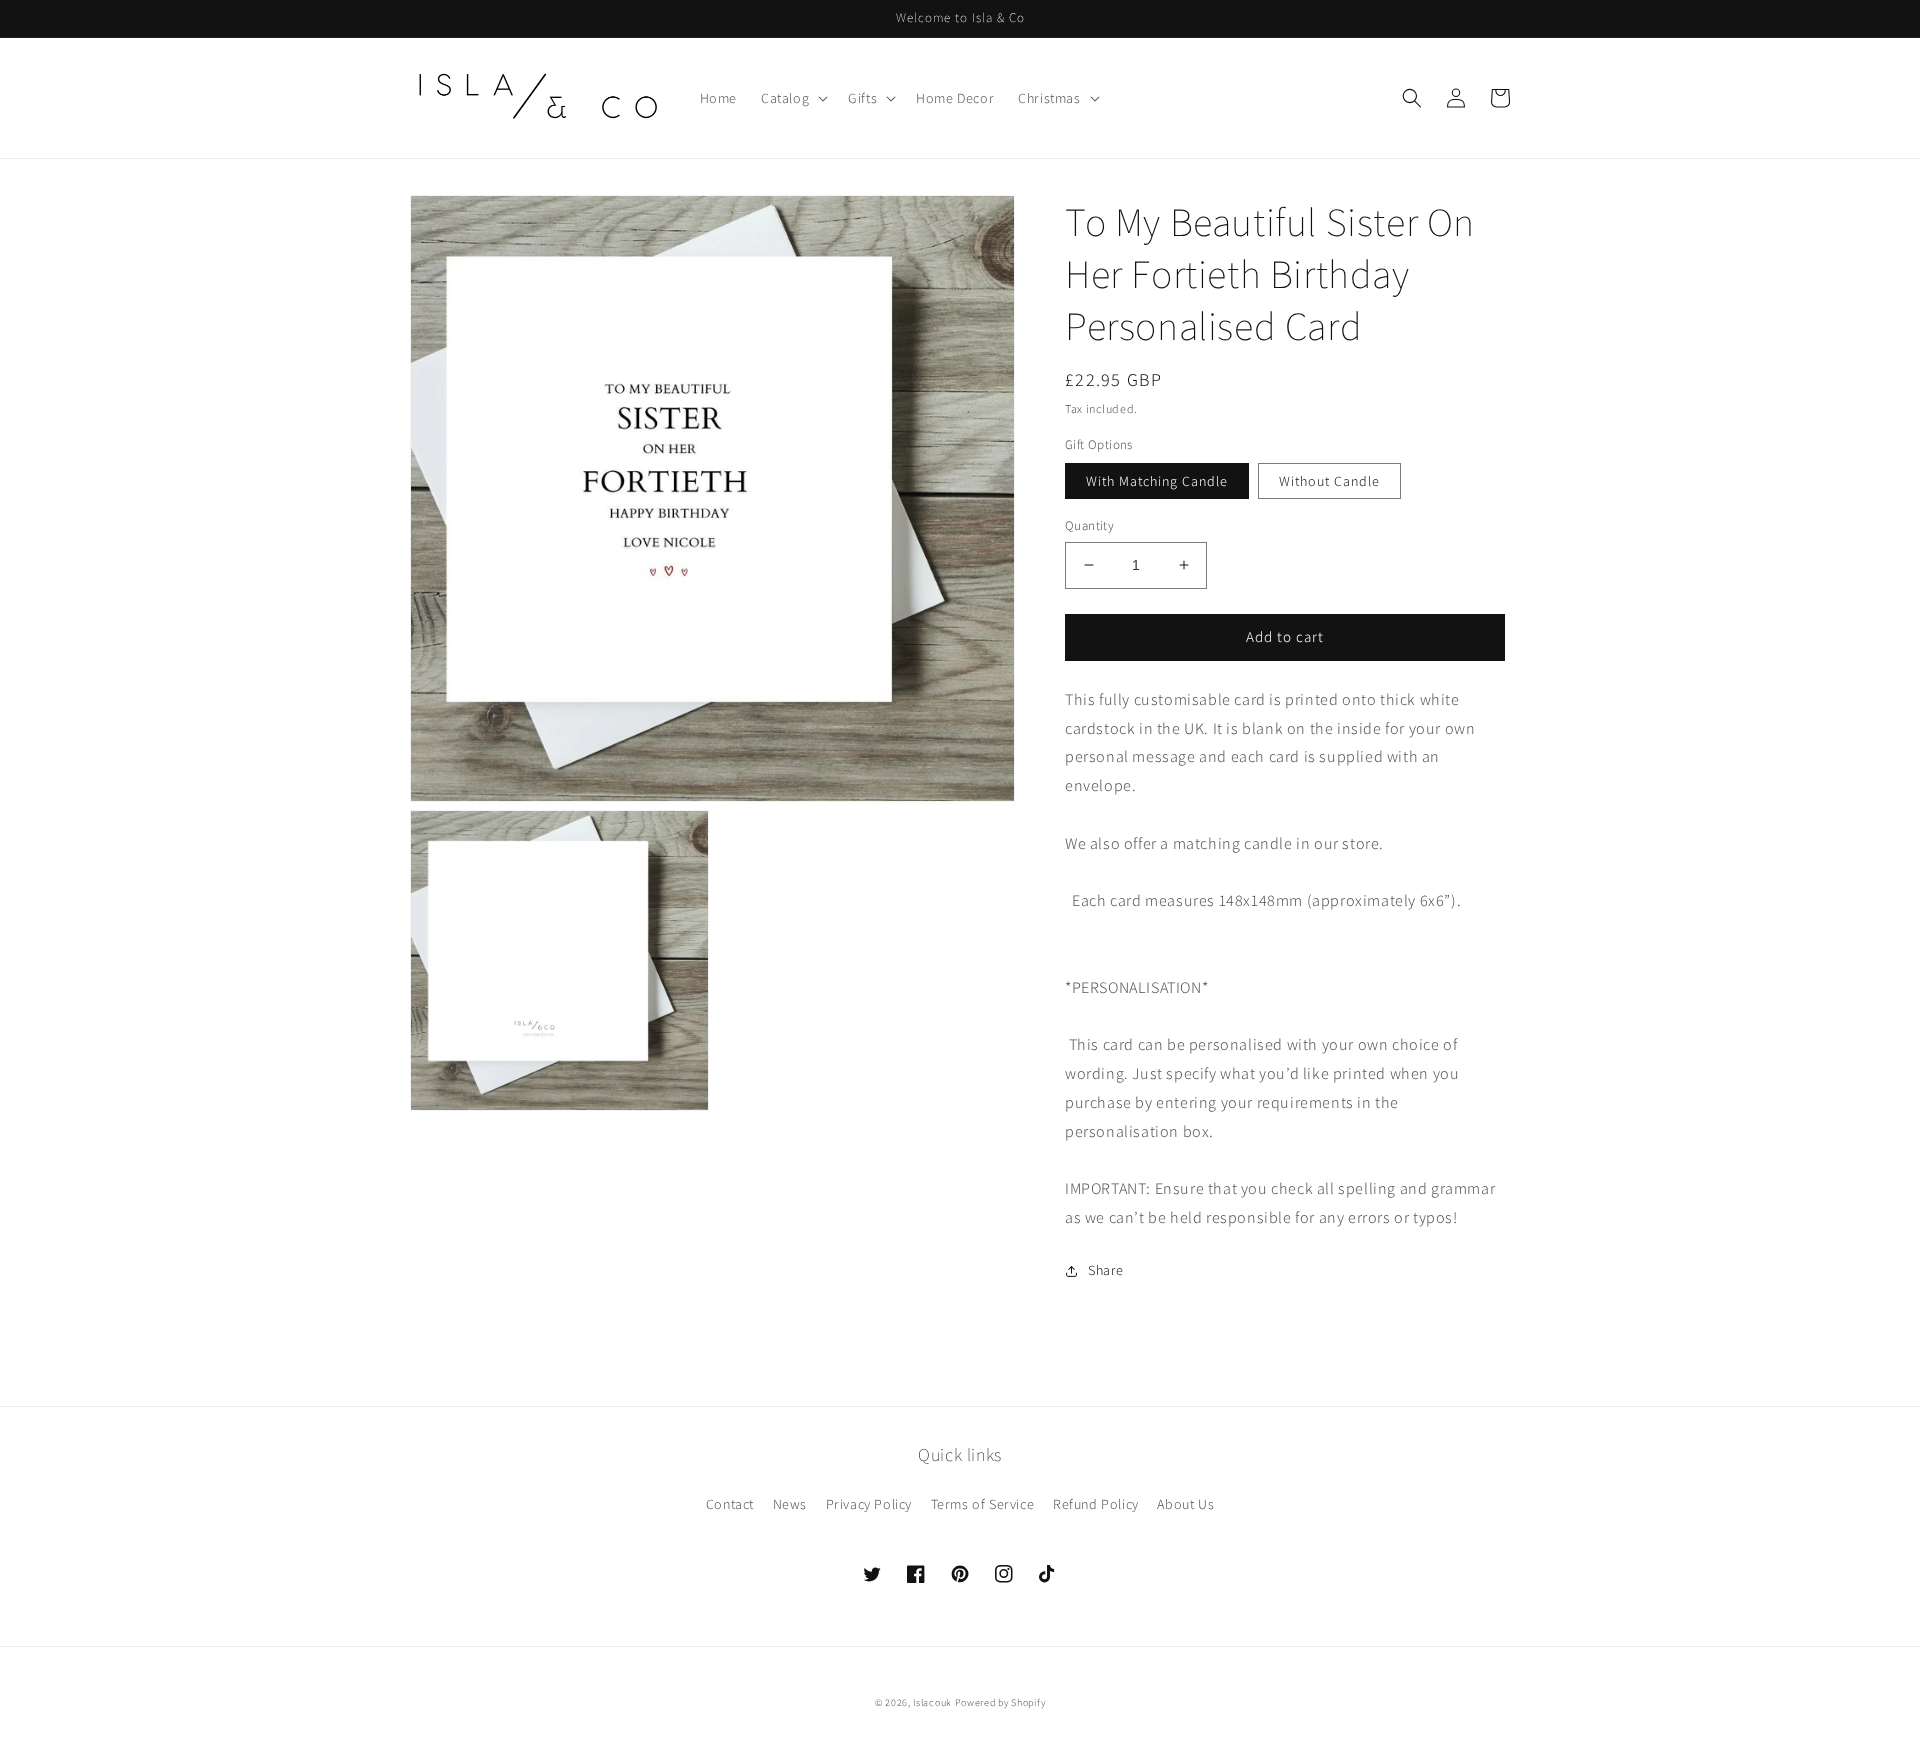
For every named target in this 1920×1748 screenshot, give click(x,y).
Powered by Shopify (1000, 1702)
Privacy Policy (869, 1504)
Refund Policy (1096, 1504)
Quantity (1089, 525)
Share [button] (1106, 1270)
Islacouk (932, 1702)
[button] (792, 98)
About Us (1185, 1504)
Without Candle (1329, 481)
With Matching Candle (1157, 481)
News (790, 1504)
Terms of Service (983, 1504)
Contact (730, 1504)
